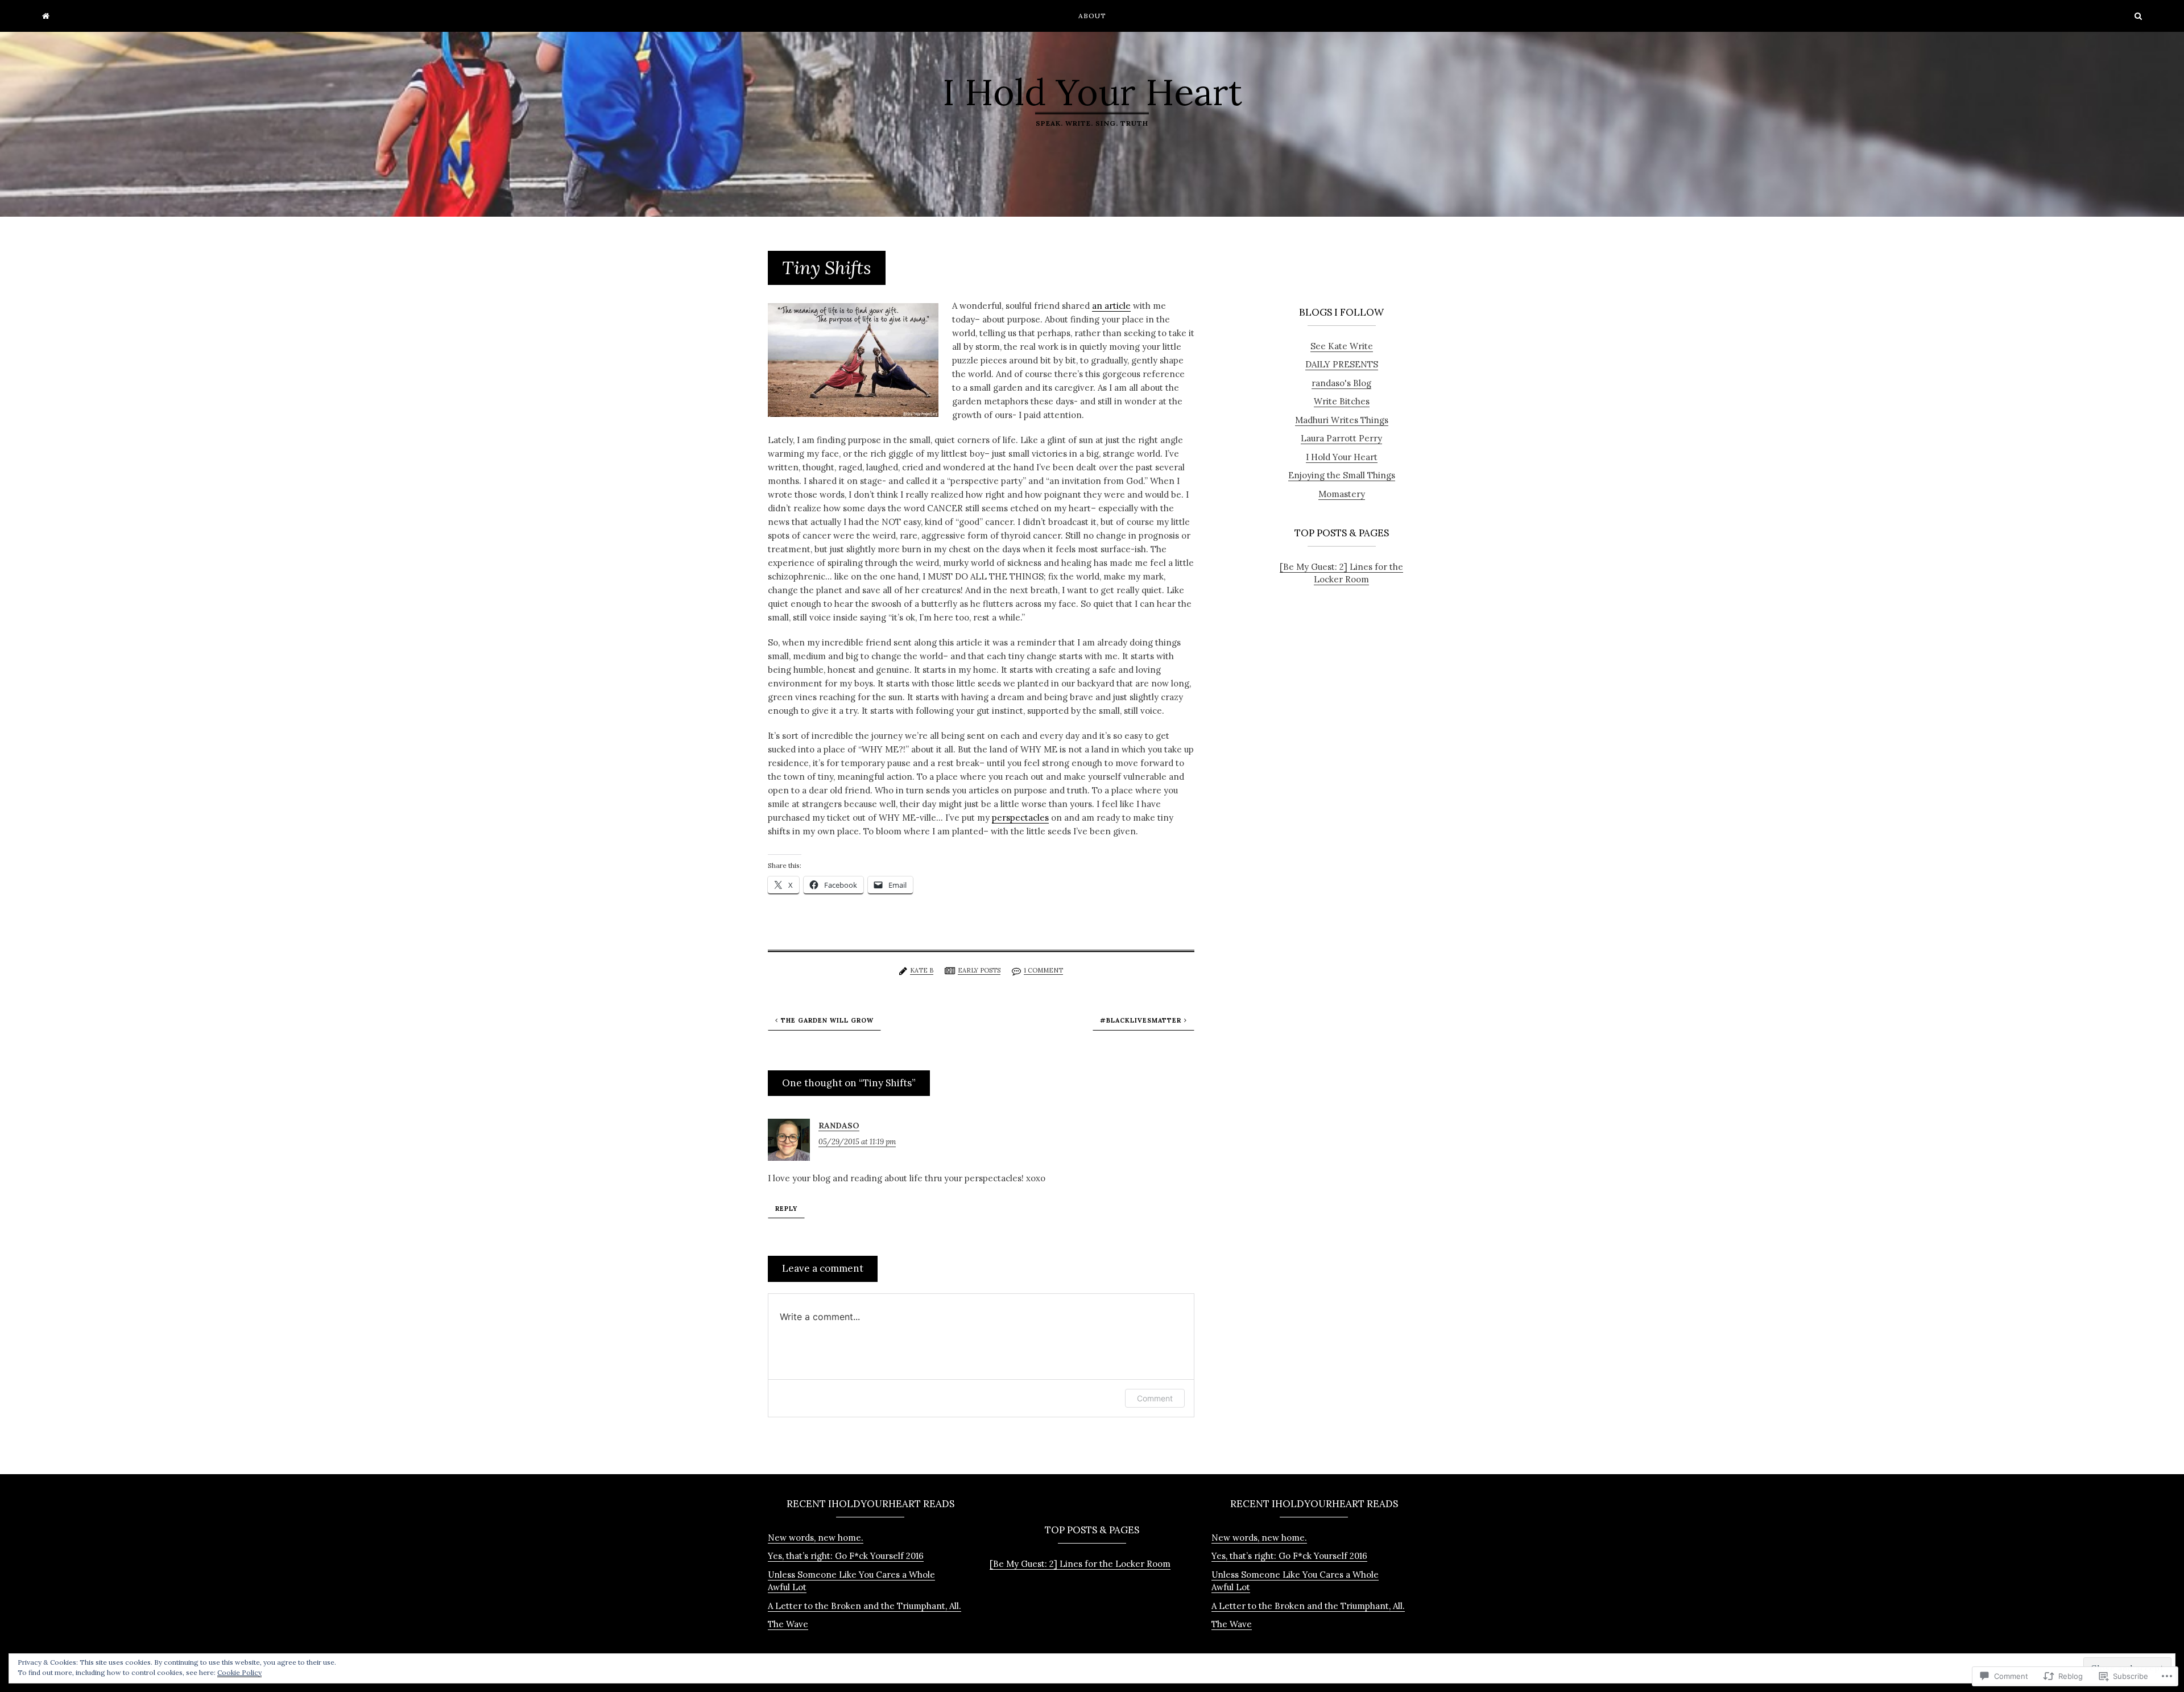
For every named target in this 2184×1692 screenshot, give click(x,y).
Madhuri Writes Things (1342, 420)
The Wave (788, 1624)
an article (1111, 306)
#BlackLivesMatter (1141, 1020)
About (1092, 16)
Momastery (1342, 494)
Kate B (922, 970)
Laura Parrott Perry (1341, 438)
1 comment (1043, 970)
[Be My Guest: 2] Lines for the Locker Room (1341, 573)
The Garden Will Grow (827, 1020)
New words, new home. (816, 1538)
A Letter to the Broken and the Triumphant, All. (864, 1606)
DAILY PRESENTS (1342, 364)
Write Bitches (1342, 401)
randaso (839, 1126)
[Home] (46, 16)
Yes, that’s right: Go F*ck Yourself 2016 (846, 1556)
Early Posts (979, 970)
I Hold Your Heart (1092, 92)
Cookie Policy (239, 1672)
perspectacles (1020, 818)
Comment (1155, 1398)
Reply (786, 1209)
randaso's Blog (1341, 383)
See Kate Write (1342, 346)
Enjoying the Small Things (1342, 475)
